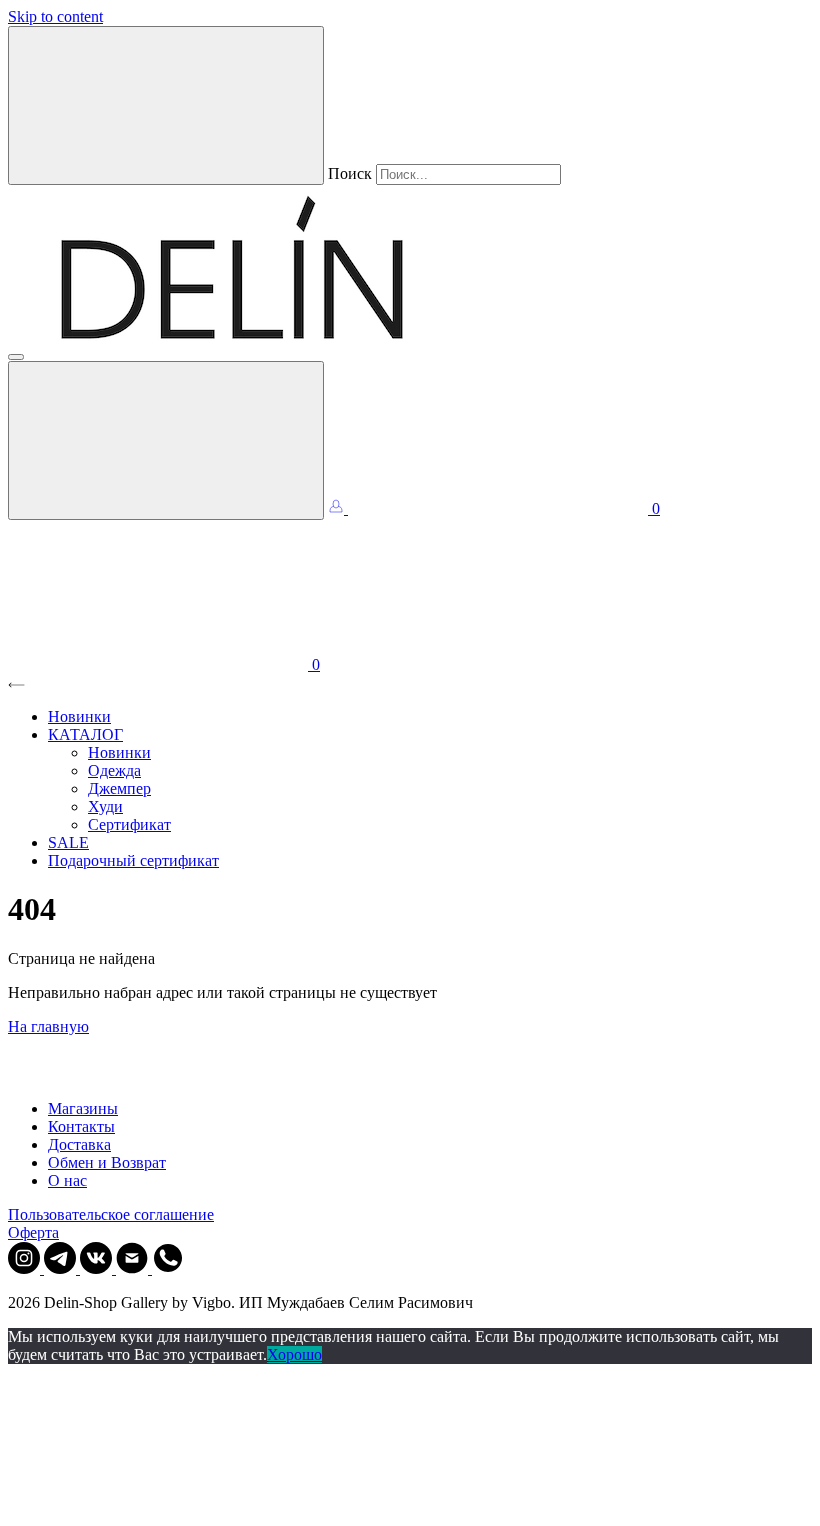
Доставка (79, 1144)
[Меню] (16, 357)
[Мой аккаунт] (338, 508)
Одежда (114, 770)
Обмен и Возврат (107, 1162)
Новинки (79, 716)
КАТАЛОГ (85, 734)
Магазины (83, 1108)
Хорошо (294, 1354)
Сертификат (129, 824)
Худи (105, 806)
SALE (68, 842)
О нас (67, 1180)
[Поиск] (166, 440)
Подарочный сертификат (133, 860)
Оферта (33, 1232)
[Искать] (166, 105)
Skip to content (55, 16)
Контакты (81, 1126)
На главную (48, 1026)
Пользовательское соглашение (111, 1214)
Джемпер (119, 788)
